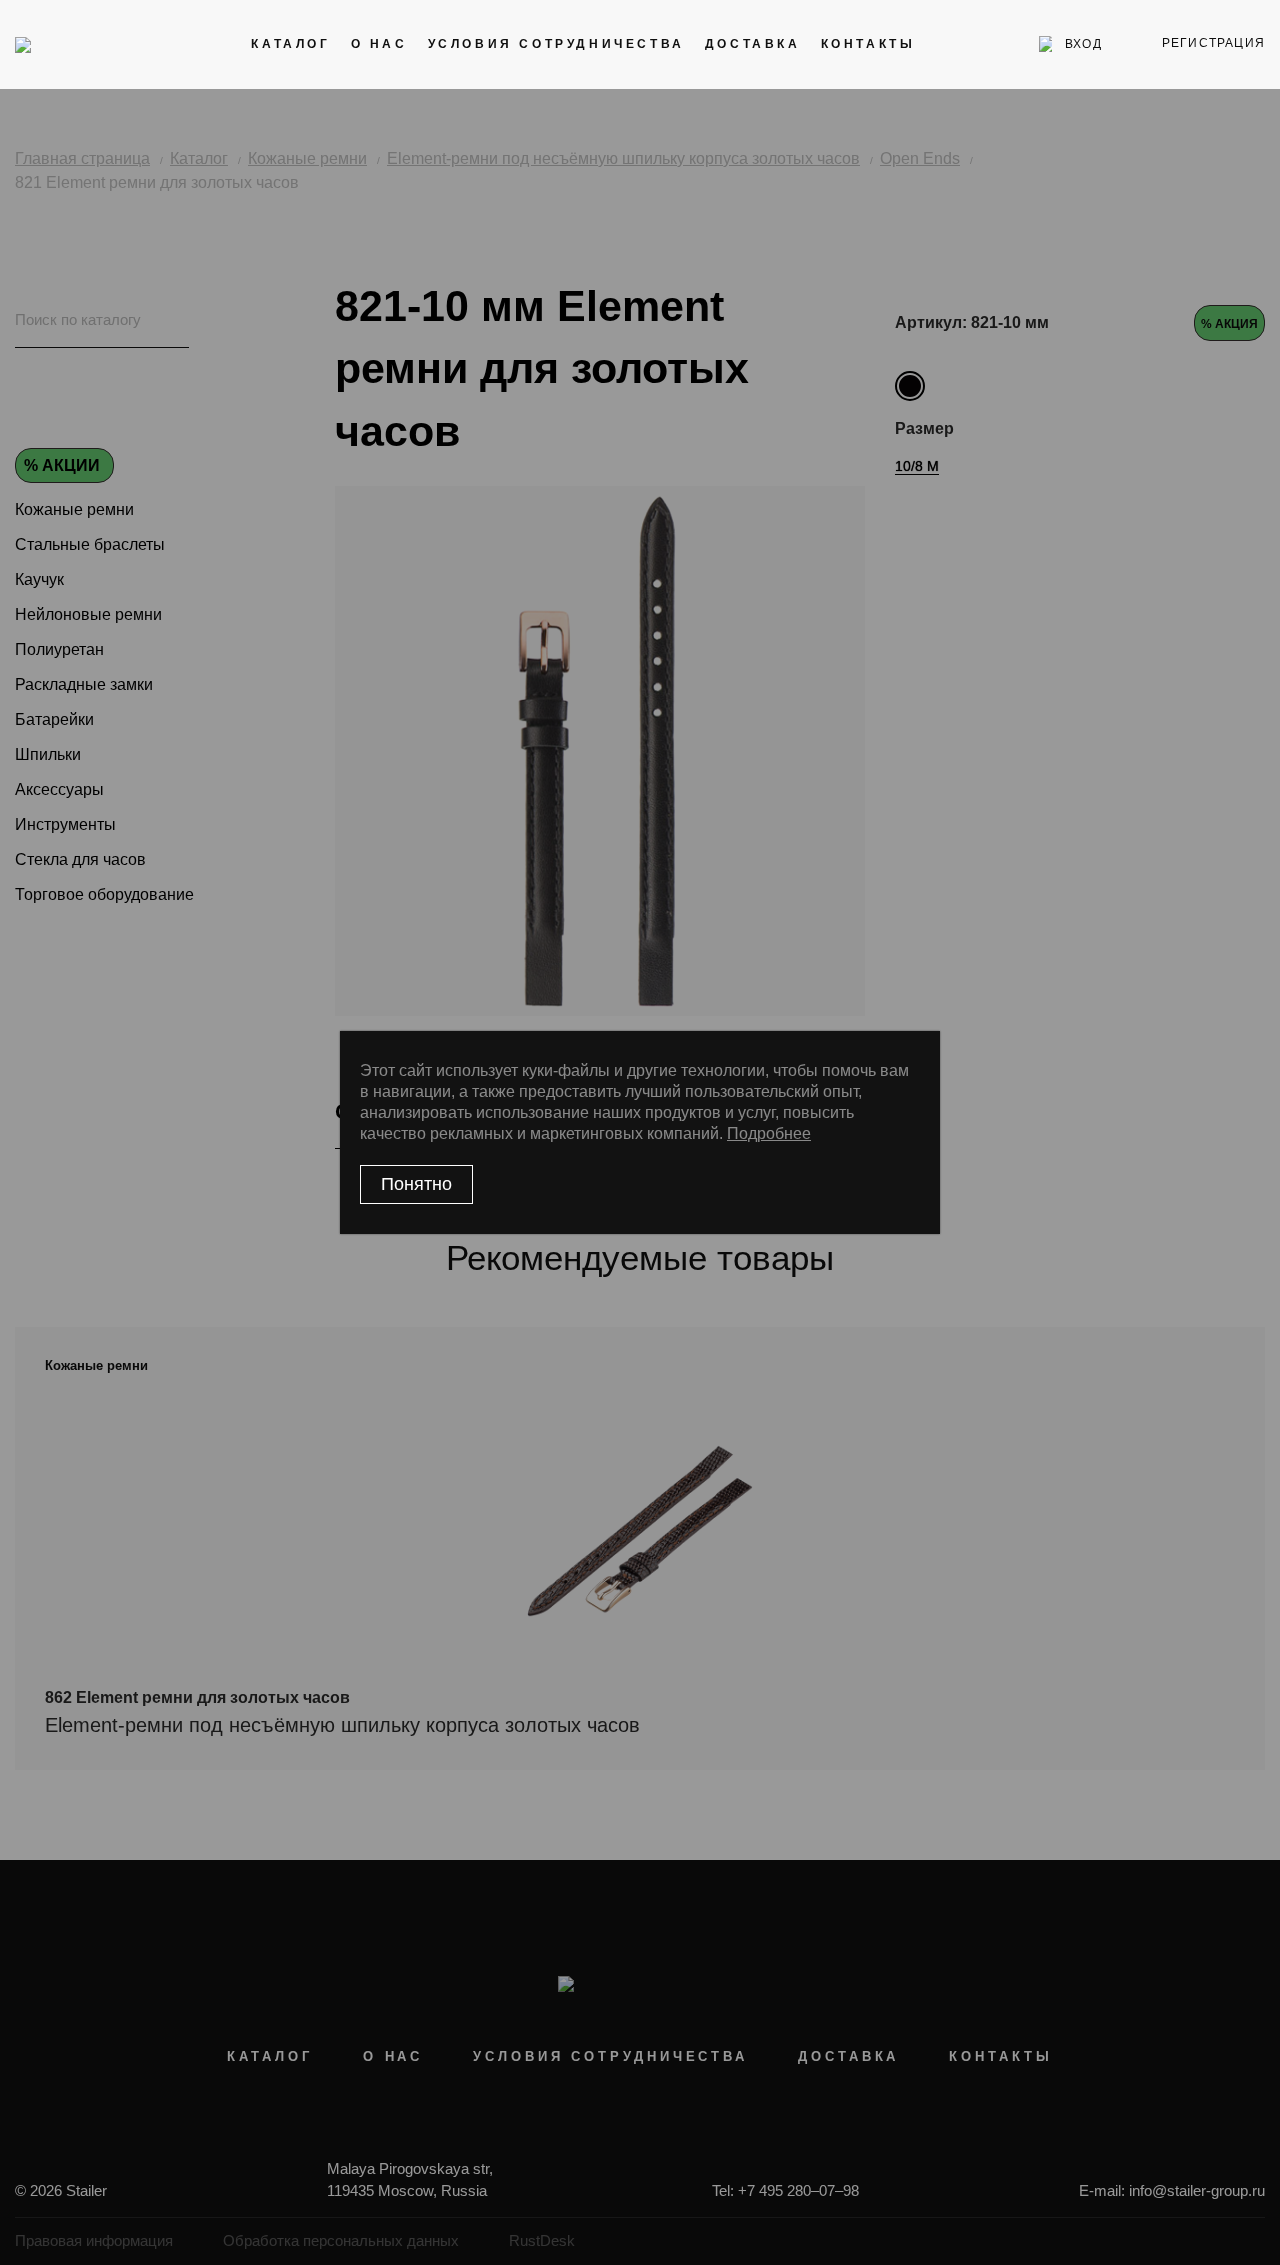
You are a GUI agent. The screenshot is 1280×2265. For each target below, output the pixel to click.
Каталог (290, 44)
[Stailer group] (71, 44)
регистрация (1213, 43)
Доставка (753, 44)
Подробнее (769, 1133)
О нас (379, 44)
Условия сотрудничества (556, 44)
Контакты (868, 44)
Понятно (416, 1184)
